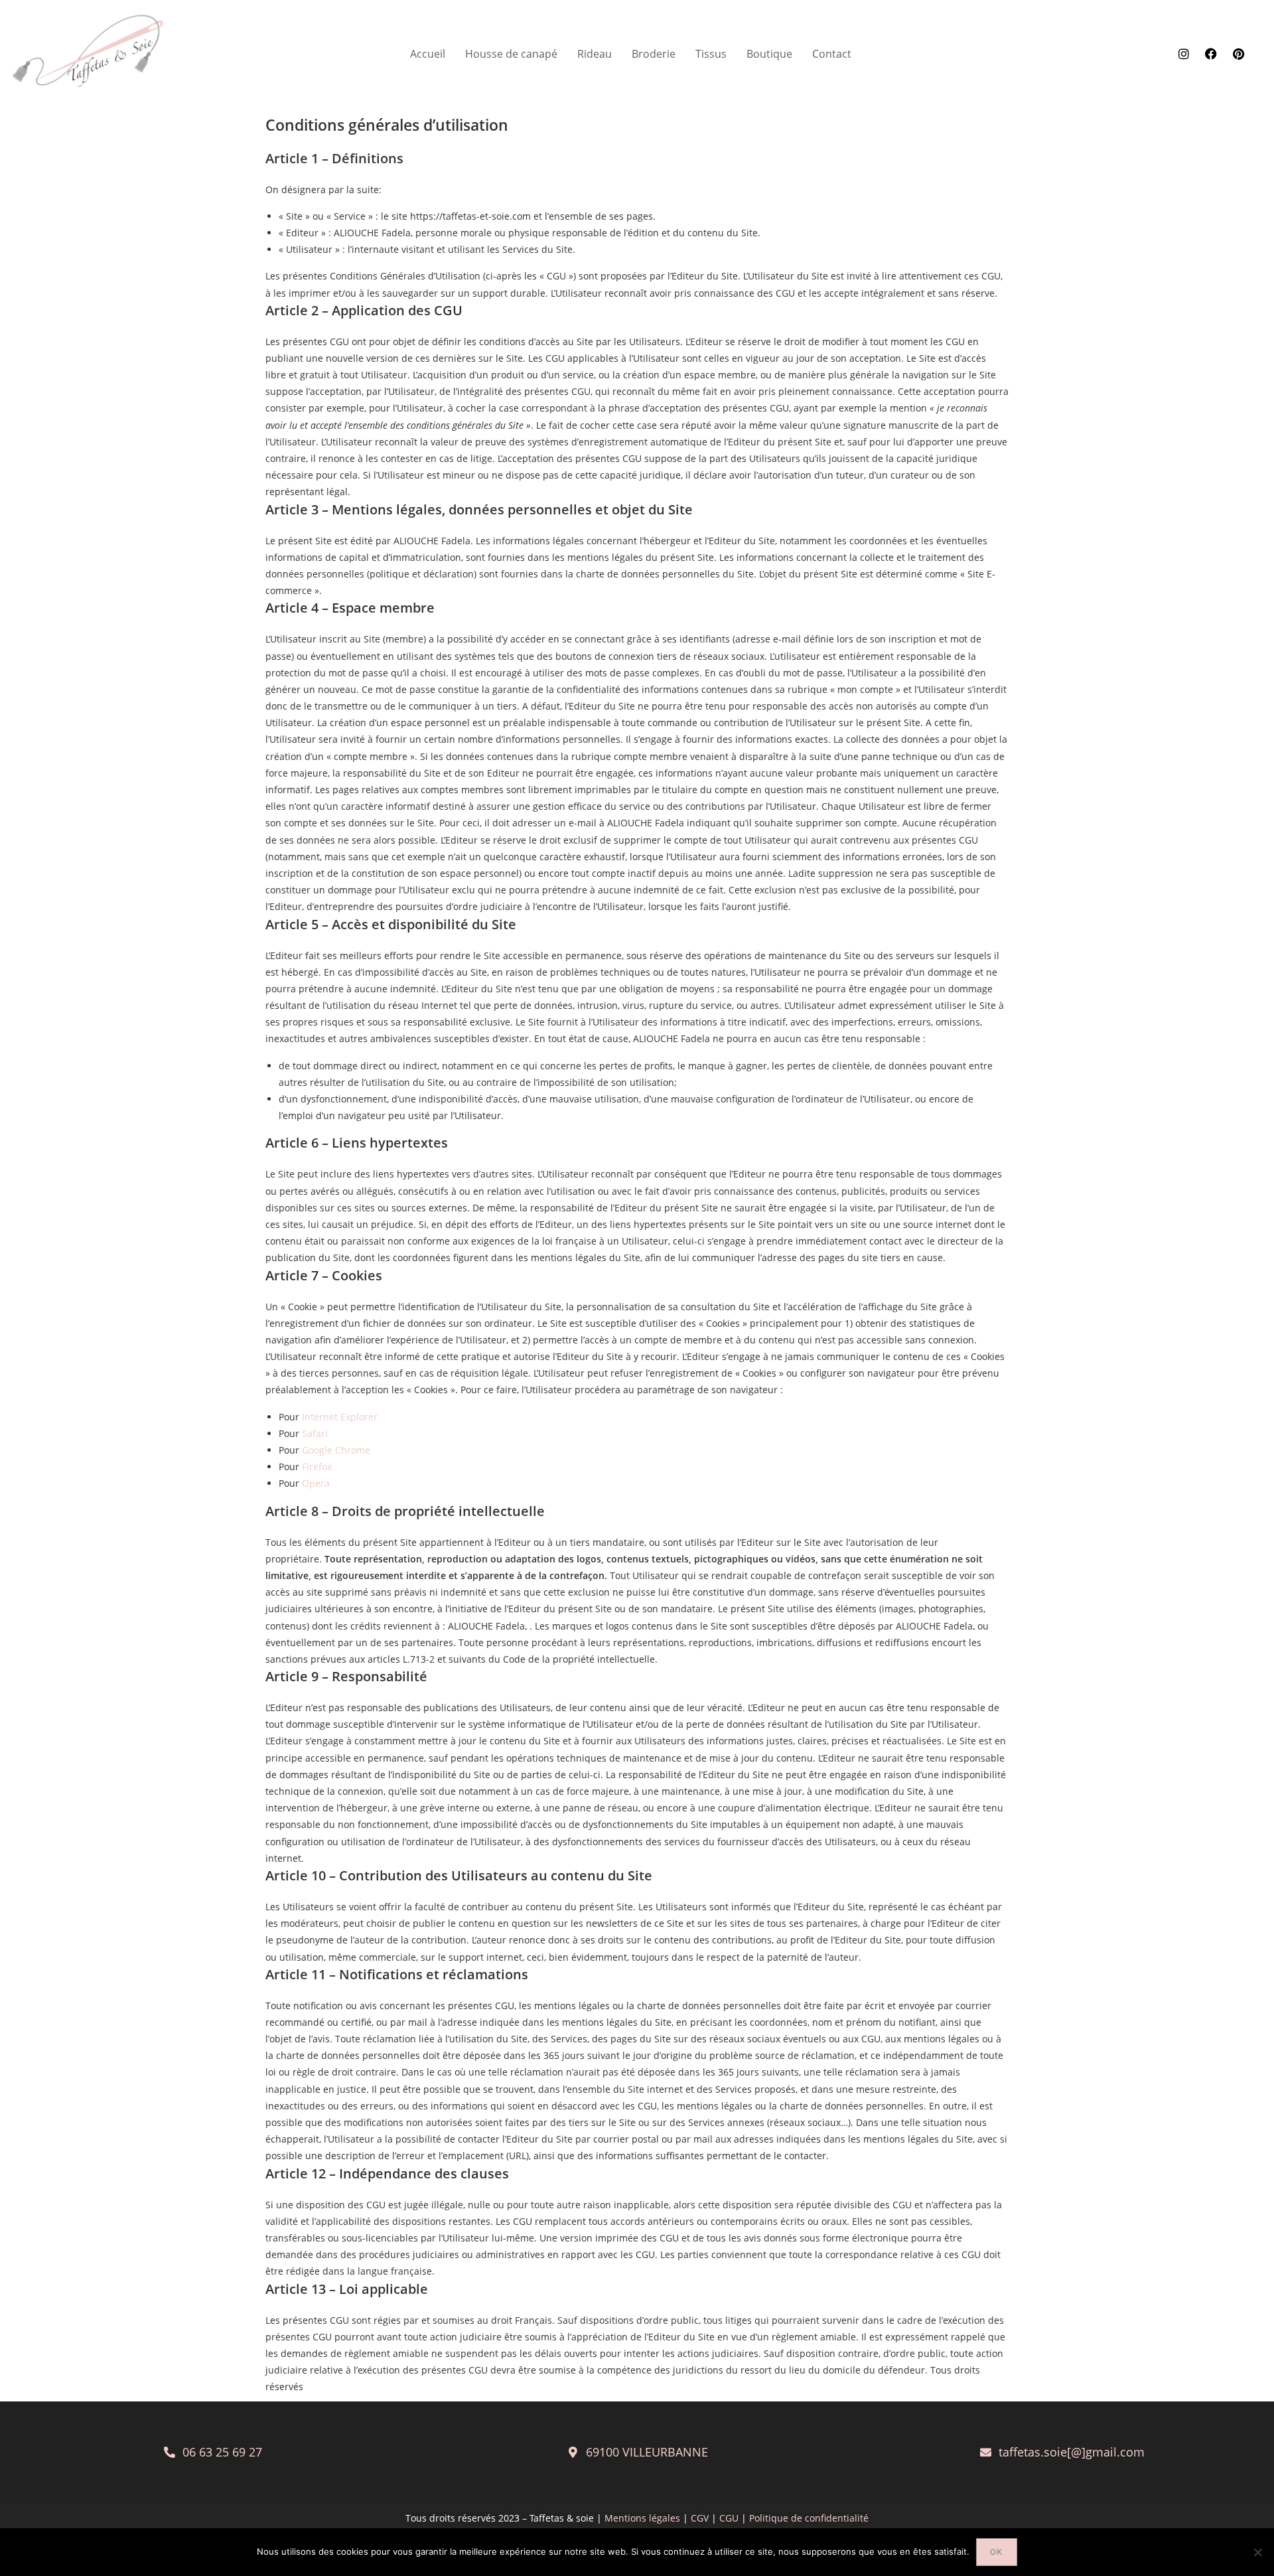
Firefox (317, 1467)
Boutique (769, 54)
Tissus (711, 54)
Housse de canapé (511, 54)
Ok (996, 2552)
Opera (316, 1483)
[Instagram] (1184, 54)
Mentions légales (642, 2518)
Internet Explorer (340, 1417)
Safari (315, 1433)
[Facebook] (1211, 54)
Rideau (595, 54)
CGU (730, 2518)
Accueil (428, 54)
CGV (701, 2518)
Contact (832, 54)
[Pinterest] (1238, 54)
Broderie (654, 54)
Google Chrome (336, 1450)
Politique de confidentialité (809, 2518)
